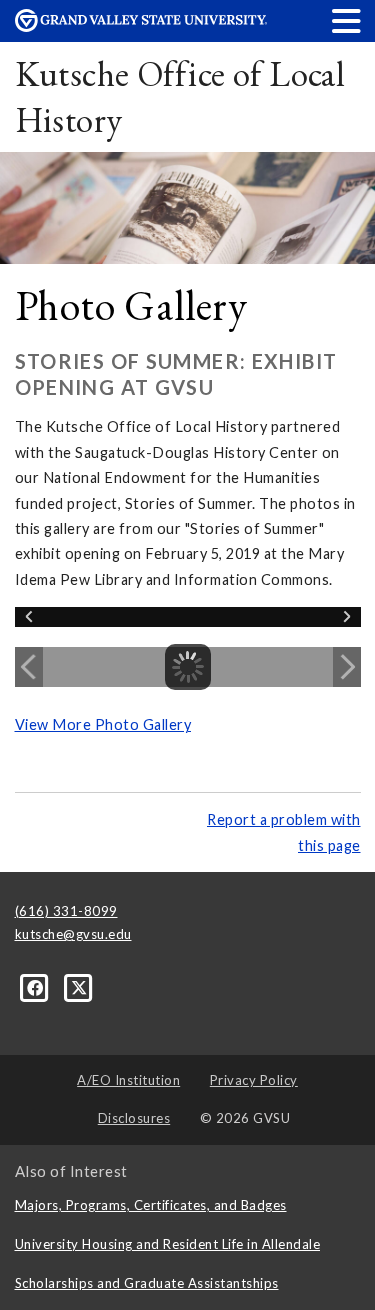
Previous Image (29, 667)
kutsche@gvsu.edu (73, 934)
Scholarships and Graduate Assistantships (147, 1283)
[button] (347, 20)
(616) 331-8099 (66, 911)
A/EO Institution (128, 1080)
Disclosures (134, 1118)
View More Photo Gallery (103, 724)
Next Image (347, 667)
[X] (79, 986)
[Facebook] (37, 986)
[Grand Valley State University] (141, 26)
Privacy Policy (254, 1080)
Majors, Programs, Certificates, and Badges (151, 1205)
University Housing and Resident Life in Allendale (168, 1244)
